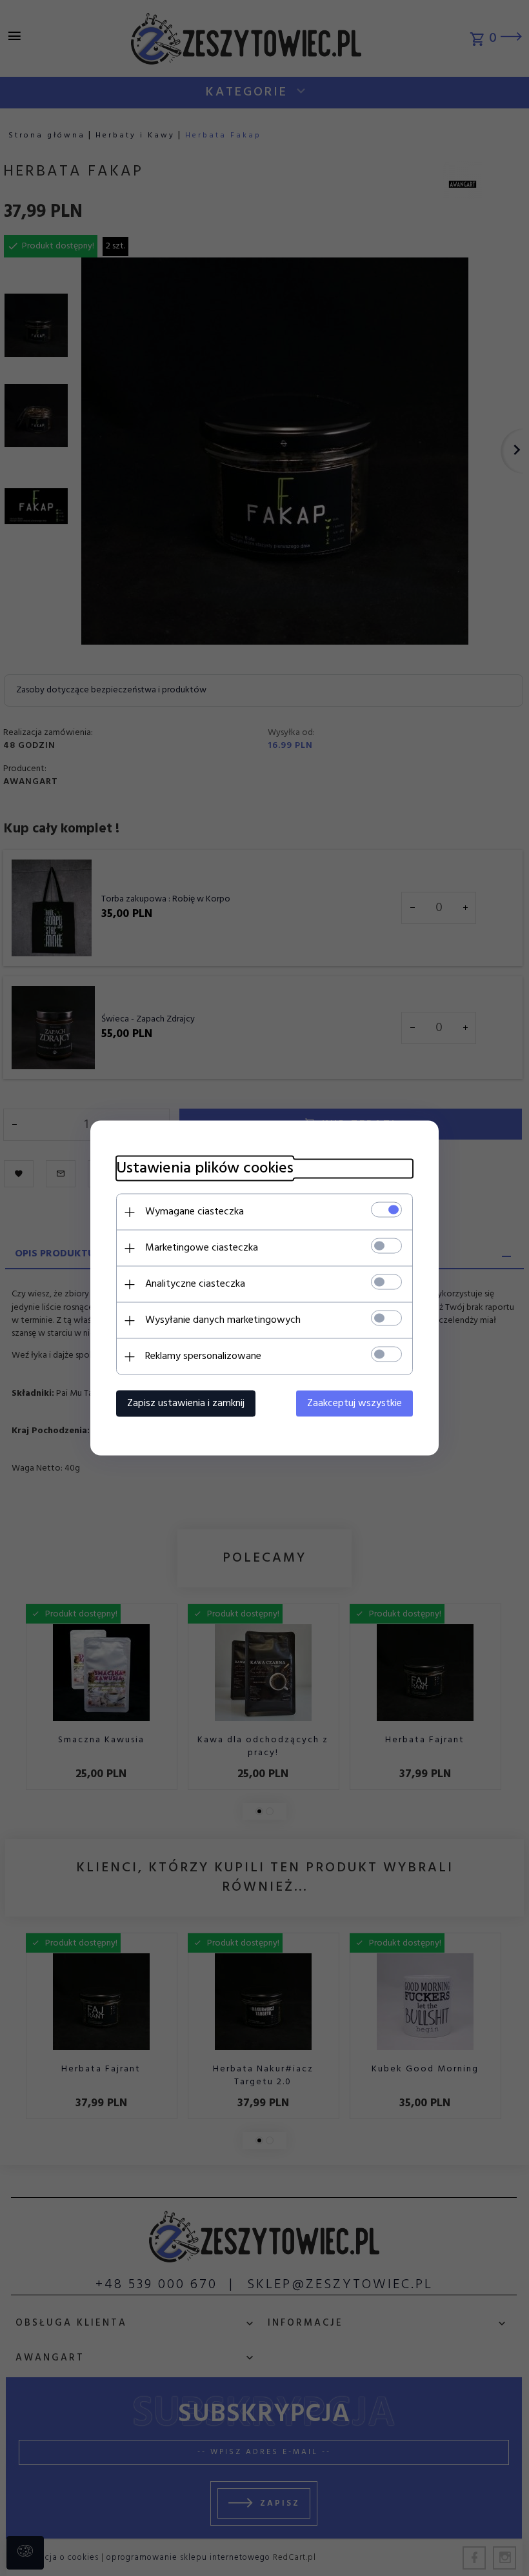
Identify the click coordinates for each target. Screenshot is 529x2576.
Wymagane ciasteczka (195, 1212)
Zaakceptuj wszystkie (354, 1404)
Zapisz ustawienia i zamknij (186, 1404)
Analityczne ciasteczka (195, 1284)
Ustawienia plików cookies (205, 1169)
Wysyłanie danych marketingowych (223, 1320)
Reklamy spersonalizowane (203, 1356)
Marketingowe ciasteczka (202, 1248)
